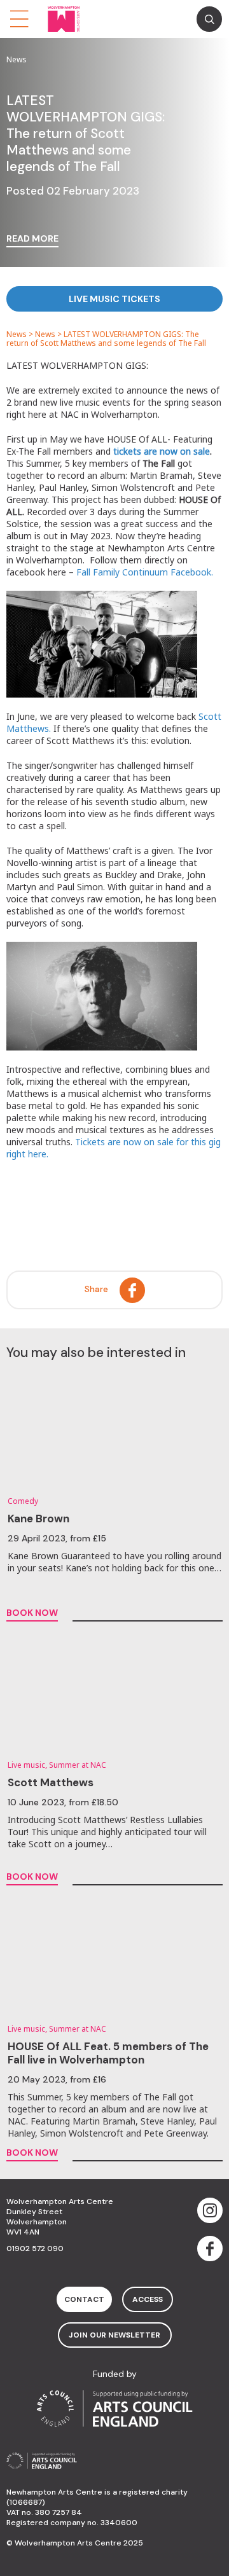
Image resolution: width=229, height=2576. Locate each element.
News (17, 334)
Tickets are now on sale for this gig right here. (114, 1148)
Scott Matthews (51, 1782)
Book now (32, 1613)
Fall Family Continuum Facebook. (145, 572)
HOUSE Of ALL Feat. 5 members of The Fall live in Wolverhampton (108, 2053)
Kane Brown (38, 1519)
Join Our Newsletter (114, 2335)
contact (84, 2299)
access (148, 2299)
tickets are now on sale (162, 451)
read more (32, 239)
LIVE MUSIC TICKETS (114, 299)
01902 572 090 (35, 2249)
